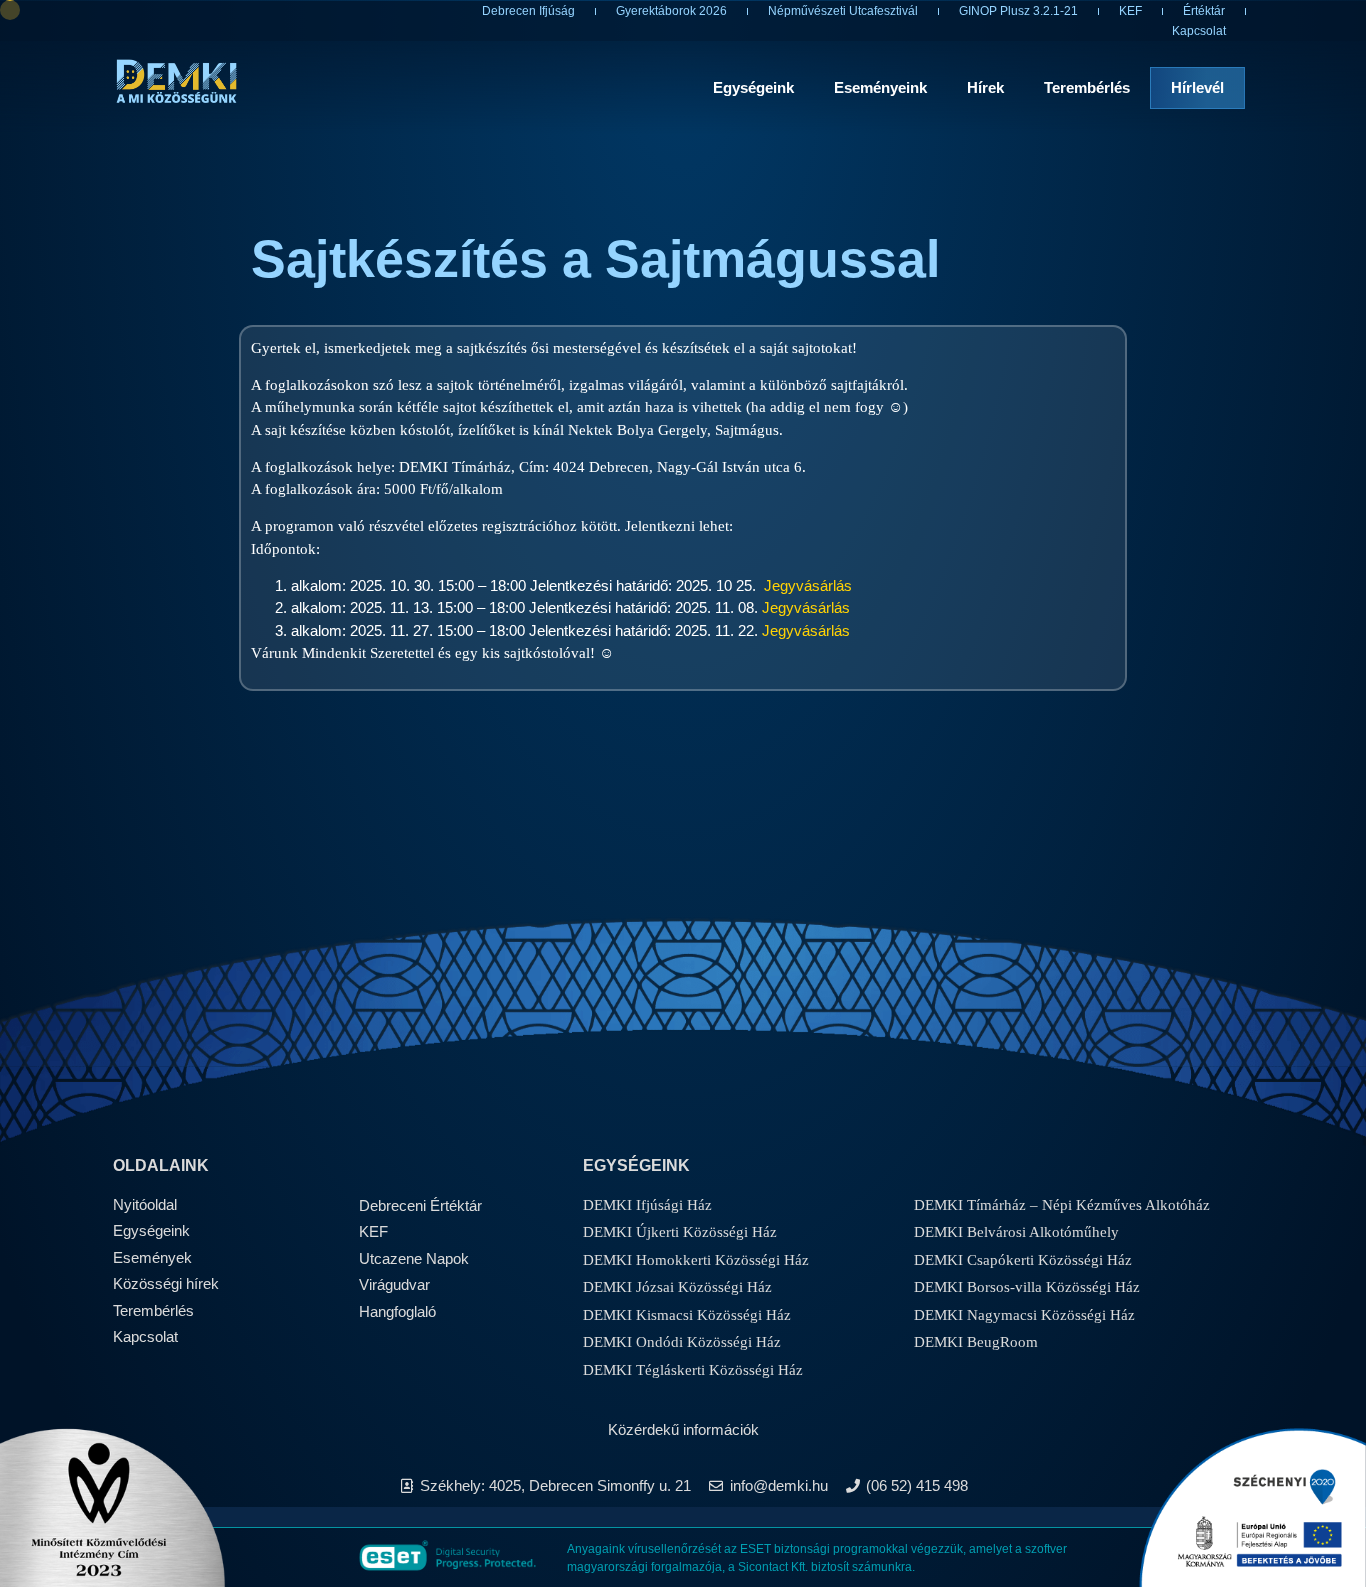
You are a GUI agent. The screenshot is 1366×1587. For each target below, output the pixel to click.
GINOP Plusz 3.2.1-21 (1018, 11)
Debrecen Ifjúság (528, 11)
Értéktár (1204, 11)
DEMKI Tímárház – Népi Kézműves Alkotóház (1062, 1205)
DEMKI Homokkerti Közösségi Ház (696, 1260)
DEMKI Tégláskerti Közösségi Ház (693, 1370)
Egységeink (753, 87)
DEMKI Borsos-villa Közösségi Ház (1027, 1287)
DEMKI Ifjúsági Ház (647, 1205)
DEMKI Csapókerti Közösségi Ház (1023, 1260)
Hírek (985, 87)
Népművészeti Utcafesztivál (843, 11)
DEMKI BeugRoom (976, 1342)
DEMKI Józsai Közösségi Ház (677, 1287)
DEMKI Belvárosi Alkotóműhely (1016, 1232)
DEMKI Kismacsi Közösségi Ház (687, 1315)
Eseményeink (880, 87)
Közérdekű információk (683, 1429)
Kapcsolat (1199, 31)
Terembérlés (1087, 87)
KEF (1130, 11)
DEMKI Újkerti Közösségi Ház (680, 1232)
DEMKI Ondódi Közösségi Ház (682, 1342)
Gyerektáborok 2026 (671, 11)
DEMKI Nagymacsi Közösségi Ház (1024, 1315)
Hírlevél (1197, 87)
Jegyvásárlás (808, 585)
